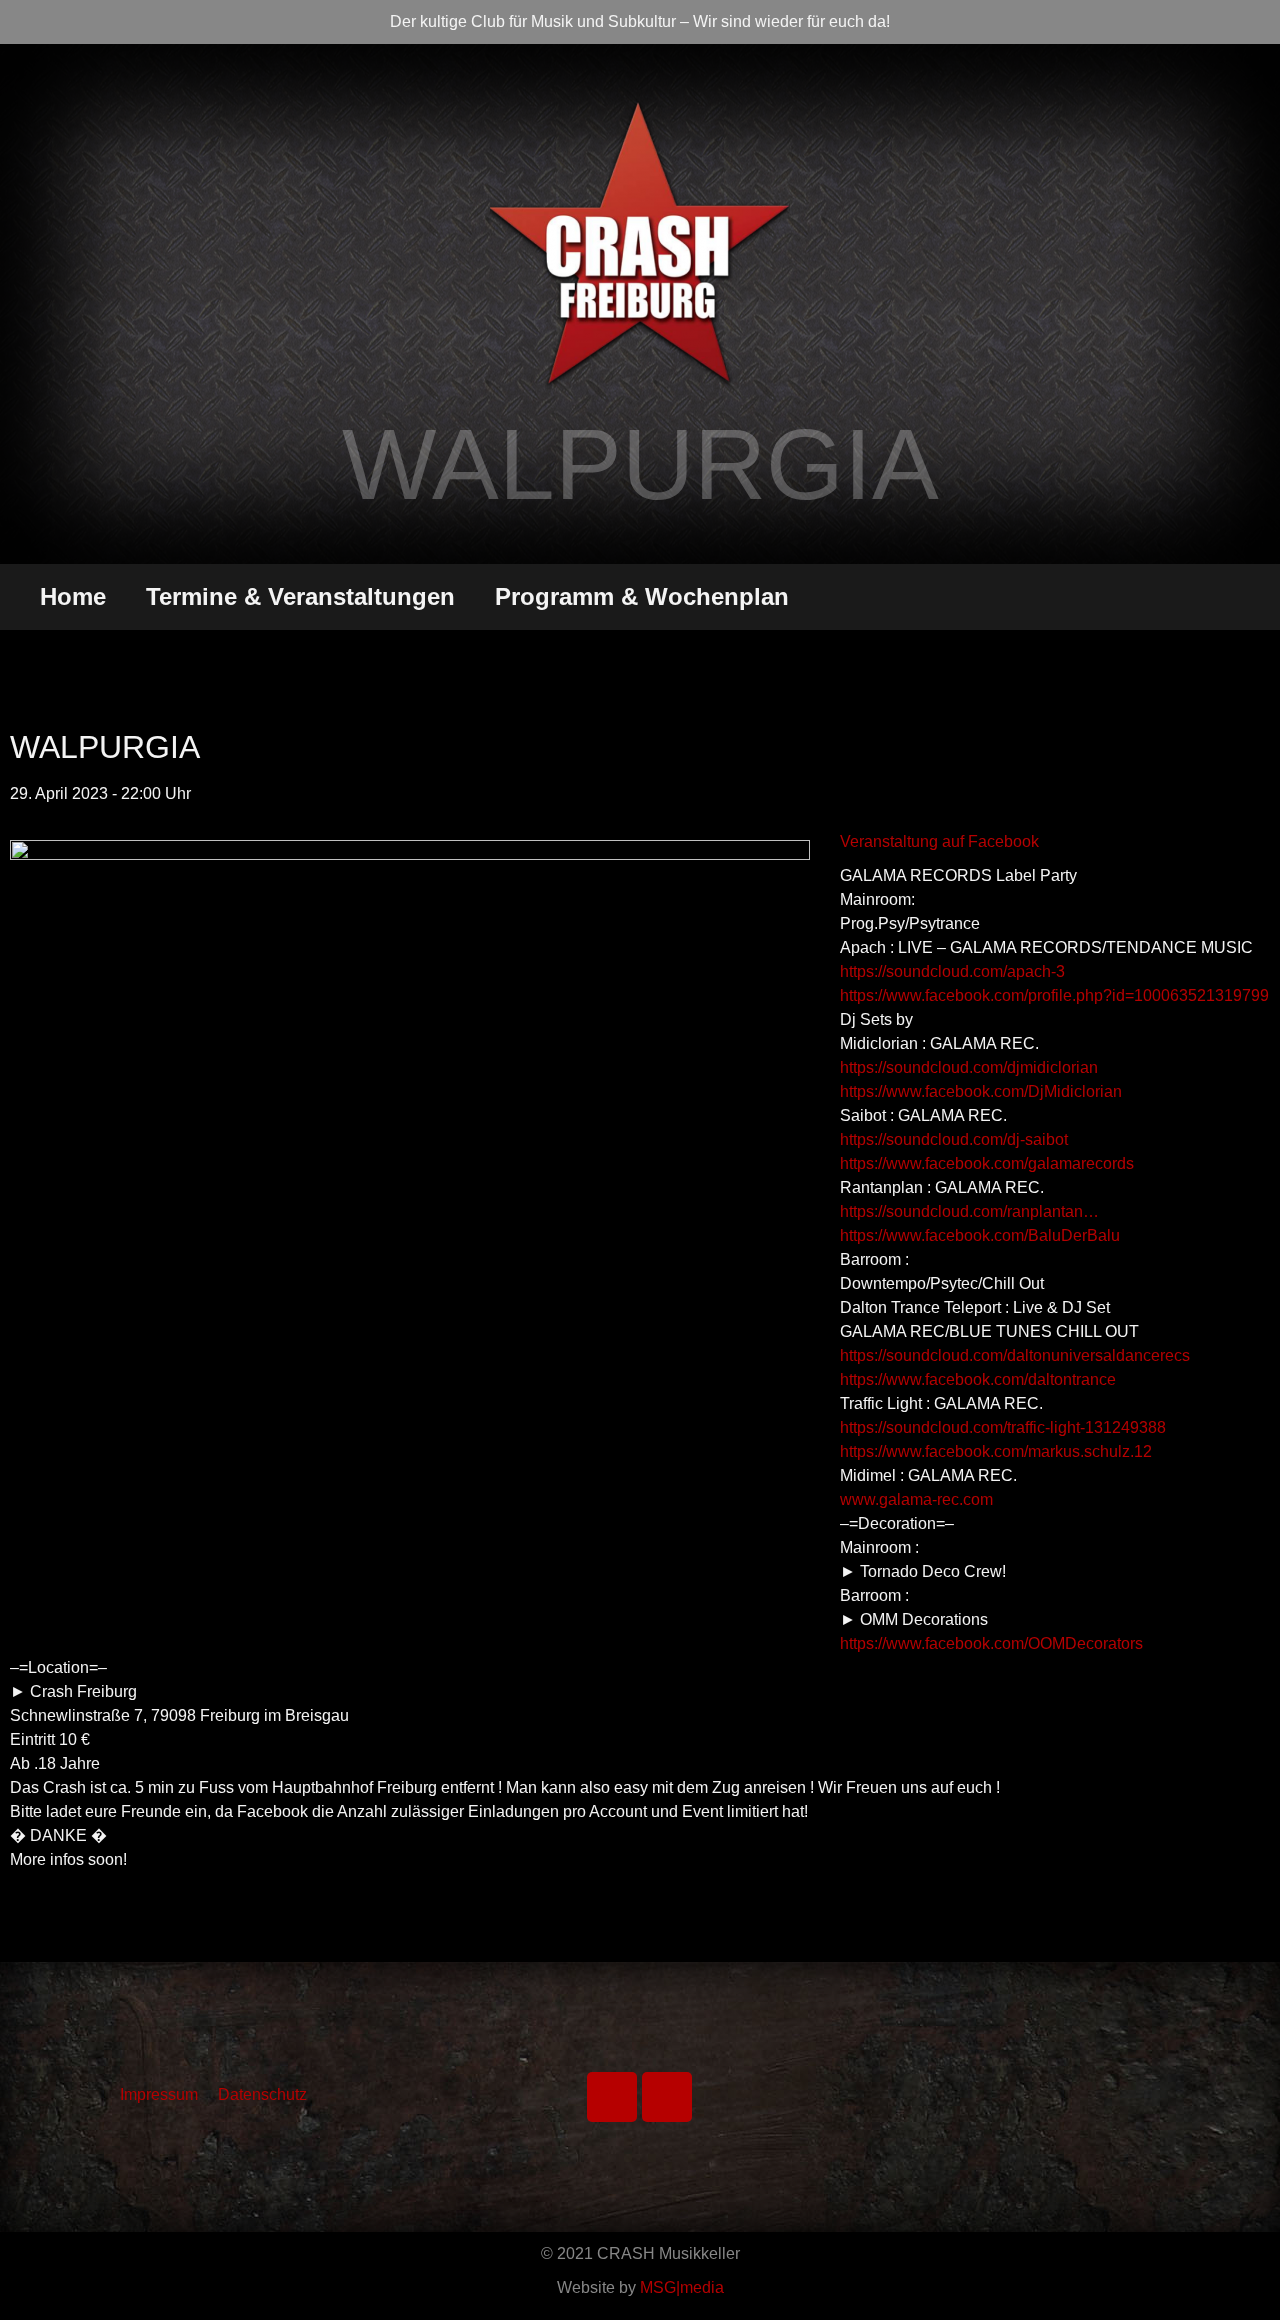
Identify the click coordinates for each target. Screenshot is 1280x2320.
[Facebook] (612, 2097)
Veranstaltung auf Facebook (939, 841)
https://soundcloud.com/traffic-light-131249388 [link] (1003, 1427)
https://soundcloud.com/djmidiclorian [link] (969, 1067)
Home (73, 596)
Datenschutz (262, 2094)
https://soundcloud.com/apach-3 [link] (952, 971)
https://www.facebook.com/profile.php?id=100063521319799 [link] (1054, 995)
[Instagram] (667, 2097)
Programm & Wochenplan (642, 596)
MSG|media (682, 2287)
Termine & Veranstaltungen (300, 596)
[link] (981, 1091)
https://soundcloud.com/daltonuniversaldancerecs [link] (1015, 1355)
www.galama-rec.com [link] (916, 1499)
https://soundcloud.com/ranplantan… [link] (969, 1211)
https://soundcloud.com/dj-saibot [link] (954, 1139)
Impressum (159, 2094)
